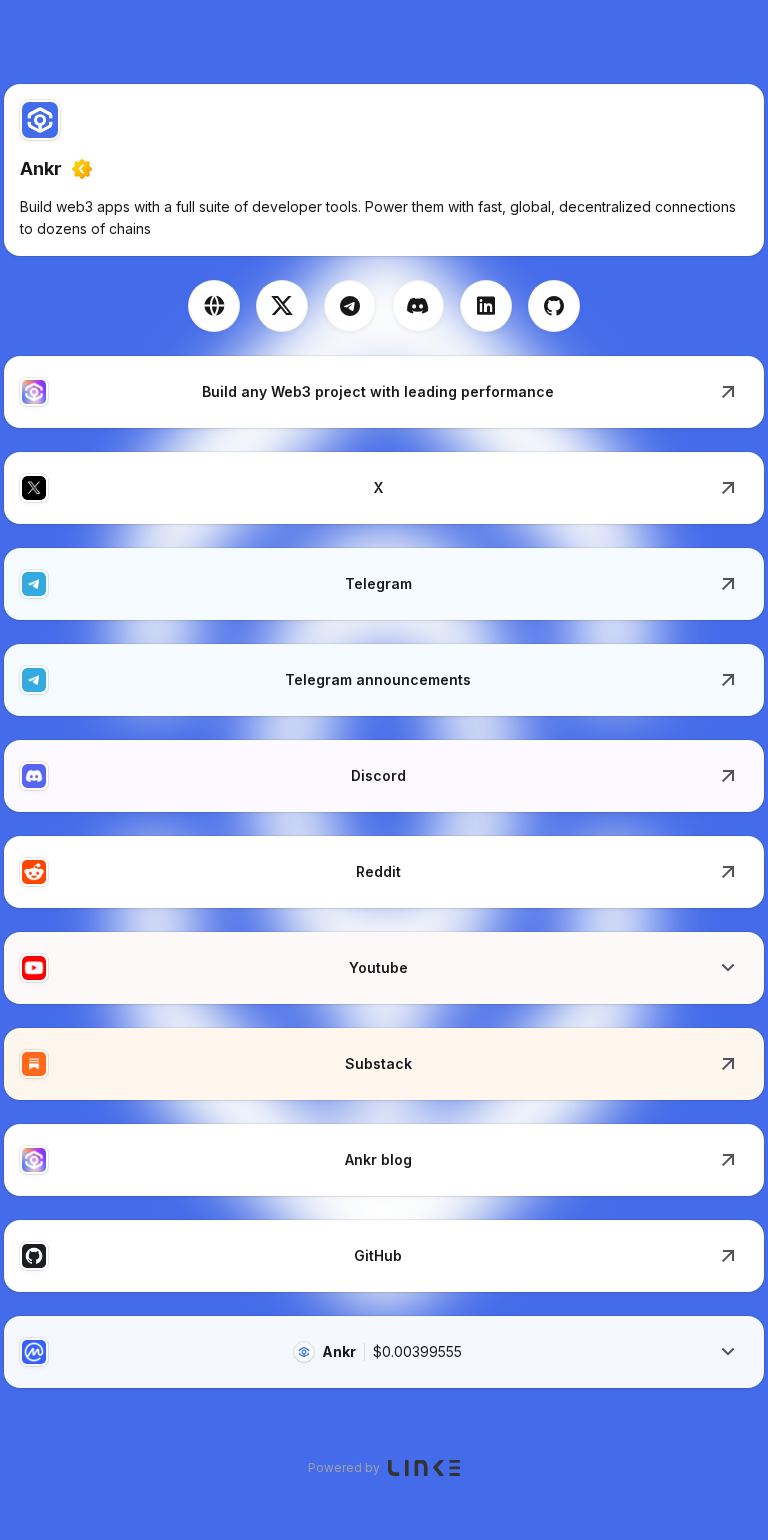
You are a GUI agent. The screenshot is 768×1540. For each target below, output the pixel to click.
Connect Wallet (705, 36)
